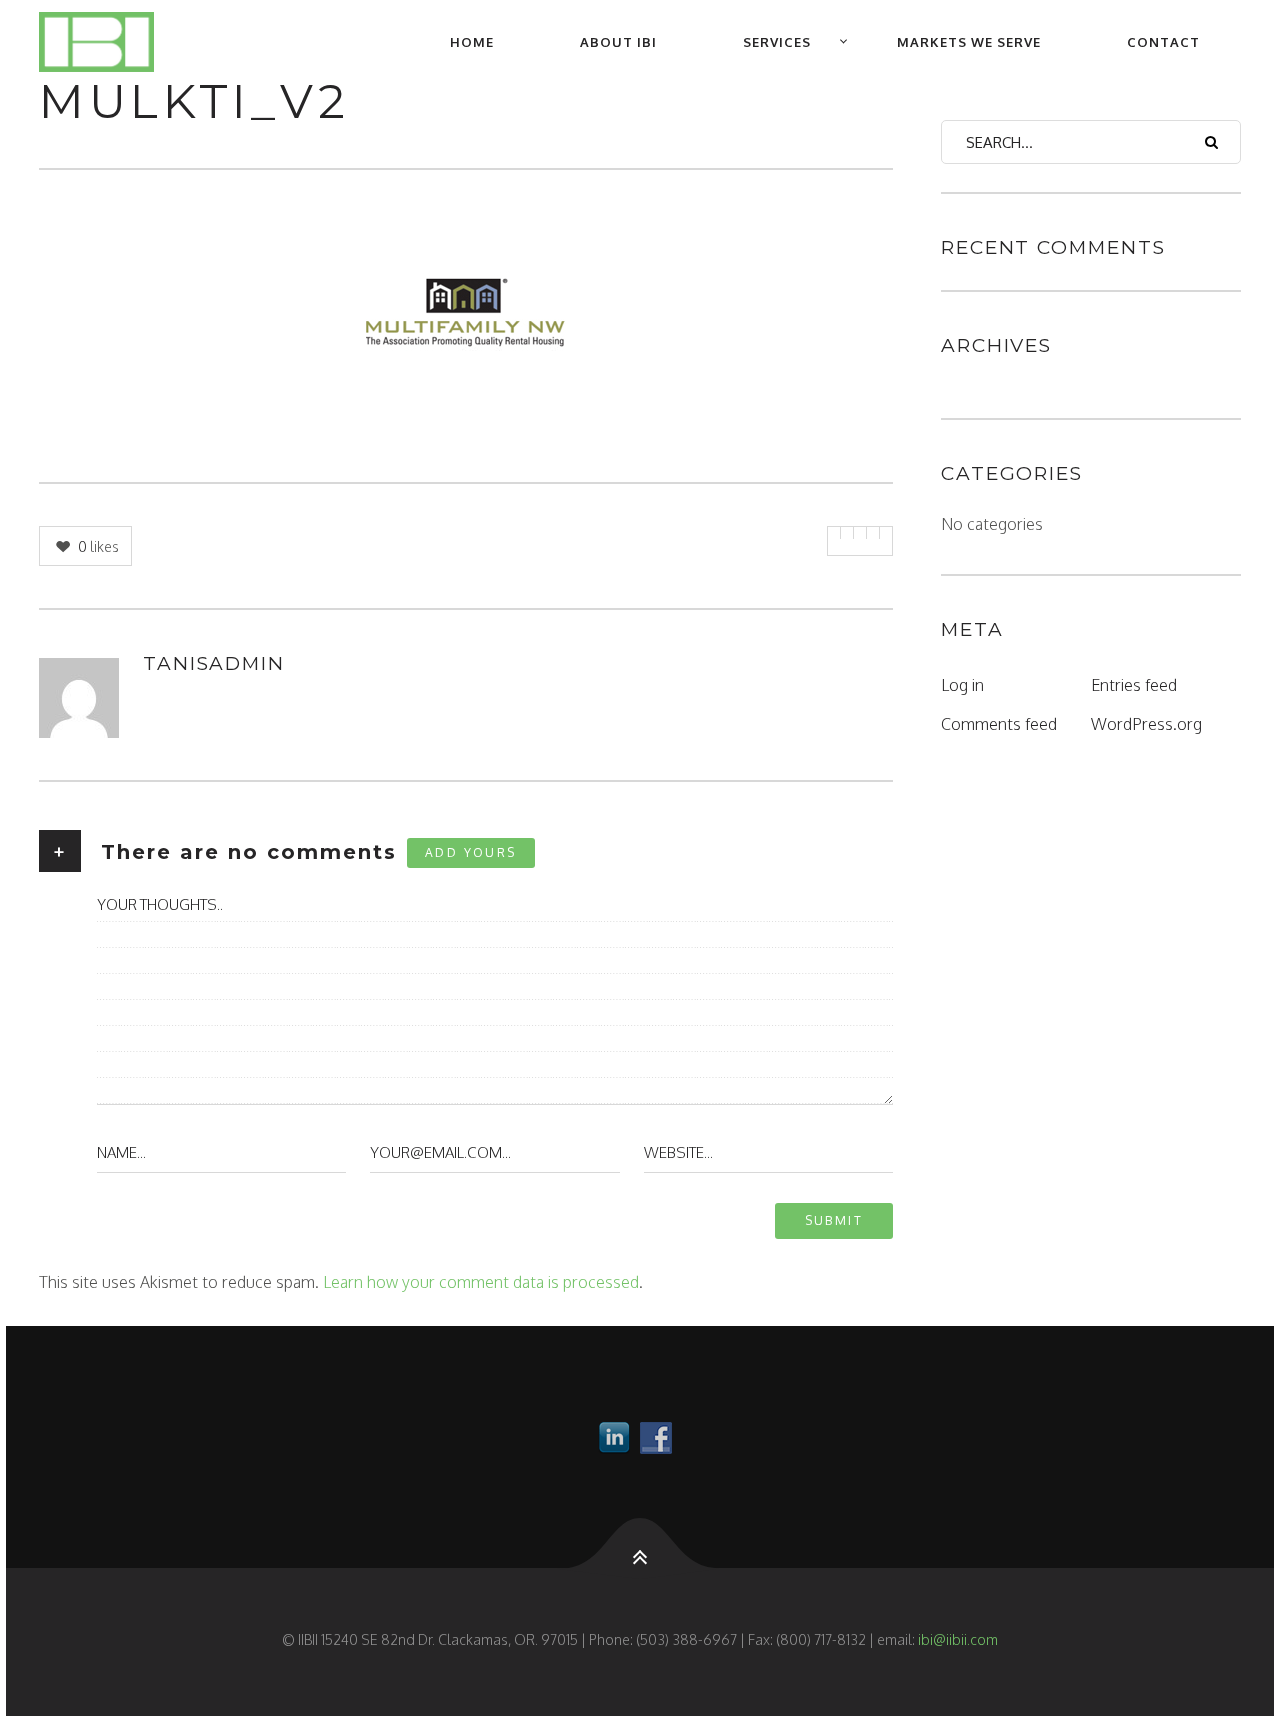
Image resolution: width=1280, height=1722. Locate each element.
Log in (962, 685)
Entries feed (1134, 685)
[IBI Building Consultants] (112, 42)
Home (472, 42)
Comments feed (999, 724)
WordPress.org (1146, 724)
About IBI (618, 42)
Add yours (471, 852)
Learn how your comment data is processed (481, 1282)
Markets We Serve (969, 42)
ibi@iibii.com (958, 1639)
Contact (1163, 42)
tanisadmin (214, 663)
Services (777, 42)
